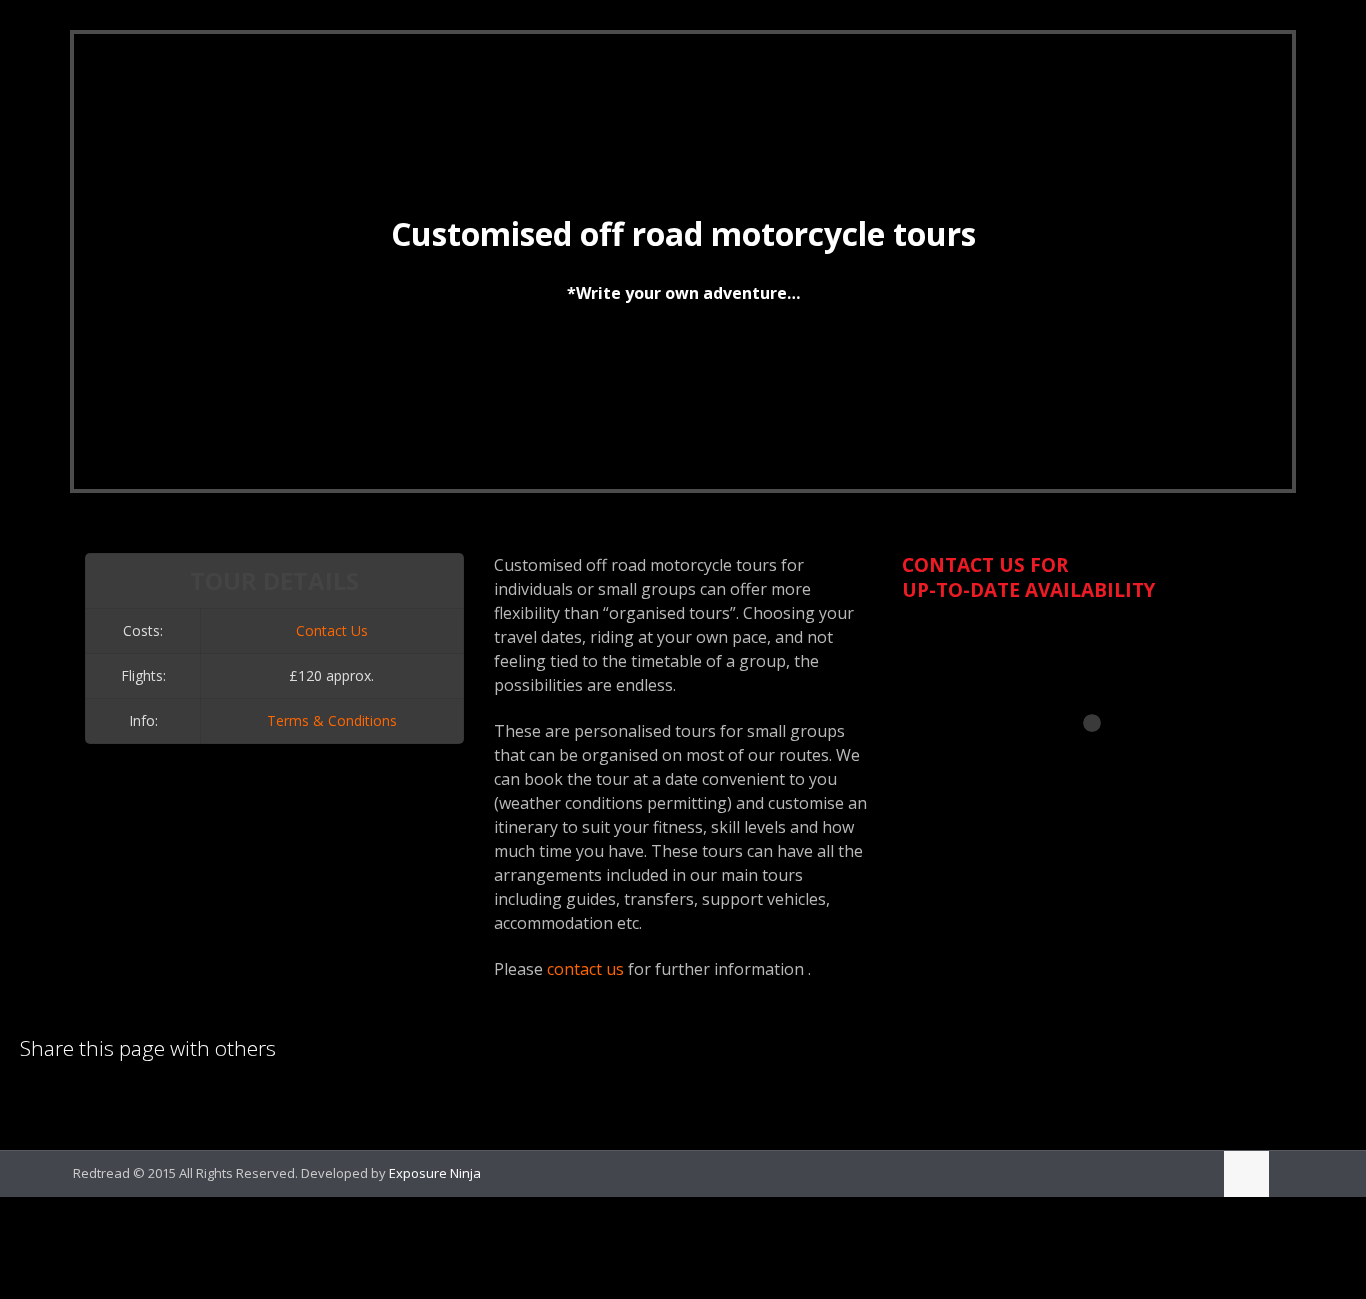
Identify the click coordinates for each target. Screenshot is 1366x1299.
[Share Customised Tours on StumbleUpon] (171, 1101)
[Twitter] (1193, 1172)
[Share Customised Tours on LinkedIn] (35, 1101)
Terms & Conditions (332, 720)
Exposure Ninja (435, 1173)
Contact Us (332, 630)
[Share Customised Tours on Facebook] (69, 1101)
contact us (585, 969)
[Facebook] (1166, 1172)
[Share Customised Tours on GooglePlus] (205, 1101)
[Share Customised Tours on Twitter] (103, 1101)
